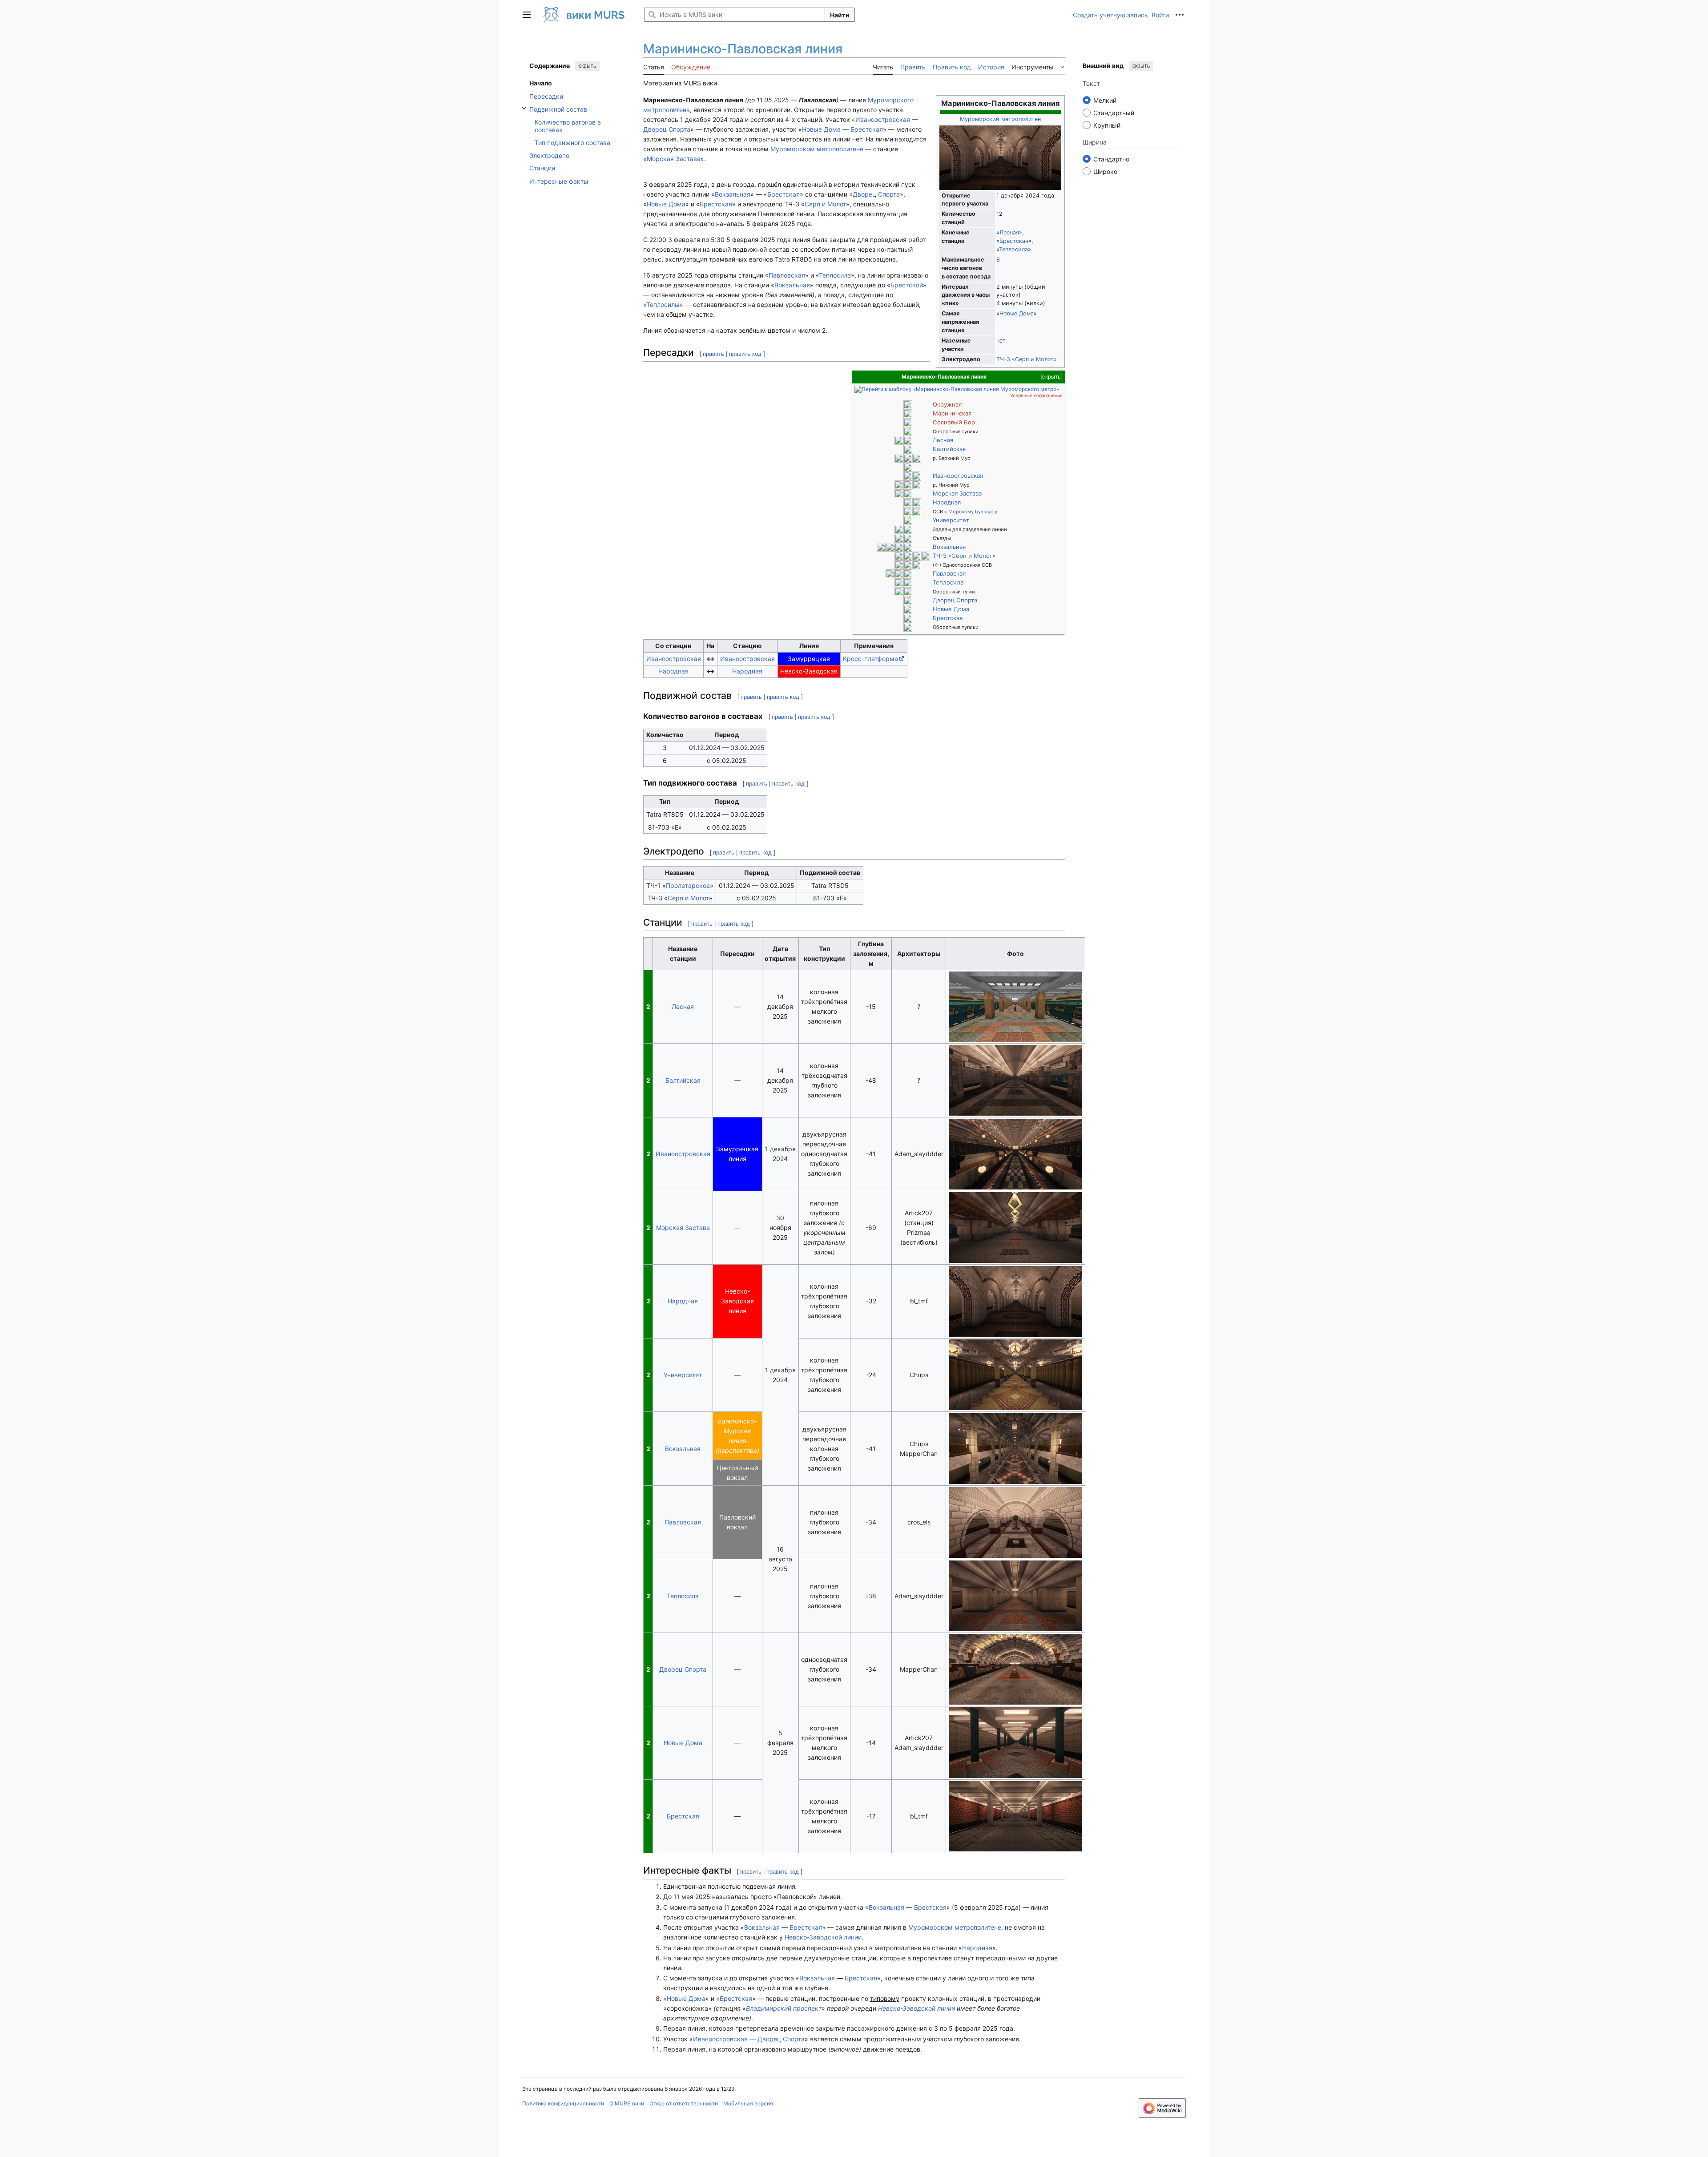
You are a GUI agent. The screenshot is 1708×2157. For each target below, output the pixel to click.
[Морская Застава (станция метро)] (908, 493)
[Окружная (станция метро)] (908, 404)
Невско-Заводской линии (823, 1937)
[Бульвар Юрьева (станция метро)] (908, 617)
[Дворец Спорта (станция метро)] (908, 600)
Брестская (1014, 241)
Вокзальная (949, 547)
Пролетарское (688, 885)
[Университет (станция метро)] (908, 520)
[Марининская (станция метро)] (908, 413)
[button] (527, 15)
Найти (840, 15)
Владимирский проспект (784, 2008)
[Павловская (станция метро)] (899, 573)
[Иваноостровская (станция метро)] (908, 475)
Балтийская (949, 449)
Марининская (952, 413)
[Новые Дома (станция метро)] (908, 609)
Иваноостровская (883, 119)
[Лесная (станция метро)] (908, 439)
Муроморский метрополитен (1000, 119)
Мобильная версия (748, 2103)
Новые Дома (1017, 313)
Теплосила (1013, 249)
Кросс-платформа (870, 659)
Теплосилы (663, 304)
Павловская (949, 573)
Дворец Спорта (667, 129)
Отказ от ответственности (684, 2103)
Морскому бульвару (973, 512)
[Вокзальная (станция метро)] (899, 546)
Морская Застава (674, 159)
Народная (947, 502)
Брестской (907, 285)
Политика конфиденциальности (563, 2103)
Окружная (947, 404)
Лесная (1009, 232)
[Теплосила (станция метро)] (899, 582)
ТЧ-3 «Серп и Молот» (1027, 359)
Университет (951, 520)
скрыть (587, 66)
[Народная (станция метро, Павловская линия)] (908, 502)
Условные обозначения (1036, 396)
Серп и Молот (825, 204)
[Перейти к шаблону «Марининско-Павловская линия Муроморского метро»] (957, 389)
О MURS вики (627, 2103)
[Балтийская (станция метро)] (908, 448)
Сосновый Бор (954, 422)
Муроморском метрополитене (817, 149)
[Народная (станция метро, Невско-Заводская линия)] (917, 502)
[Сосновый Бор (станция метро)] (908, 422)
